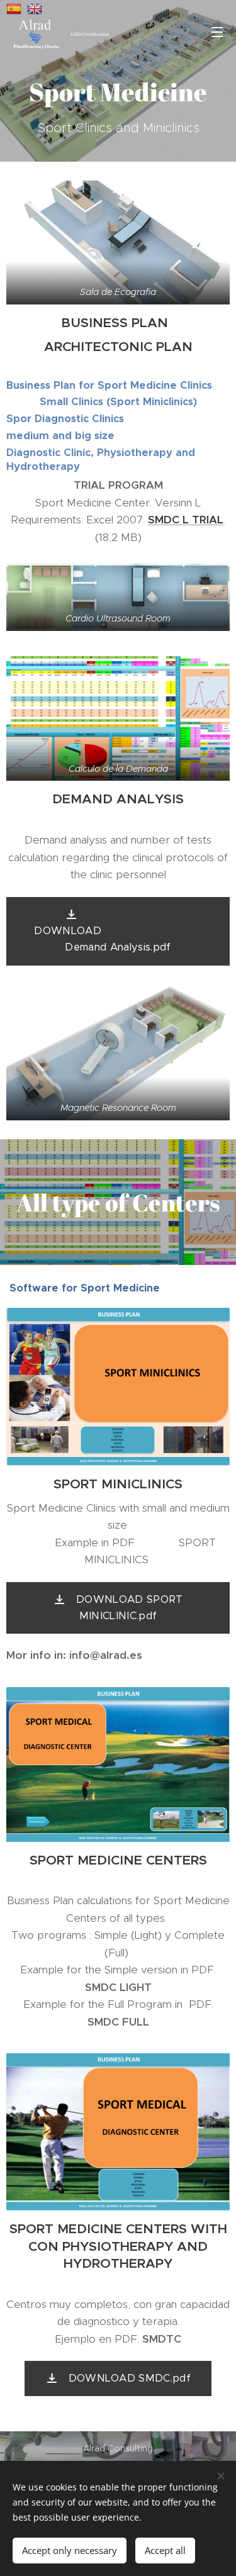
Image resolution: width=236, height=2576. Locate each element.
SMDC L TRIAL (186, 520)
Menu (217, 31)
